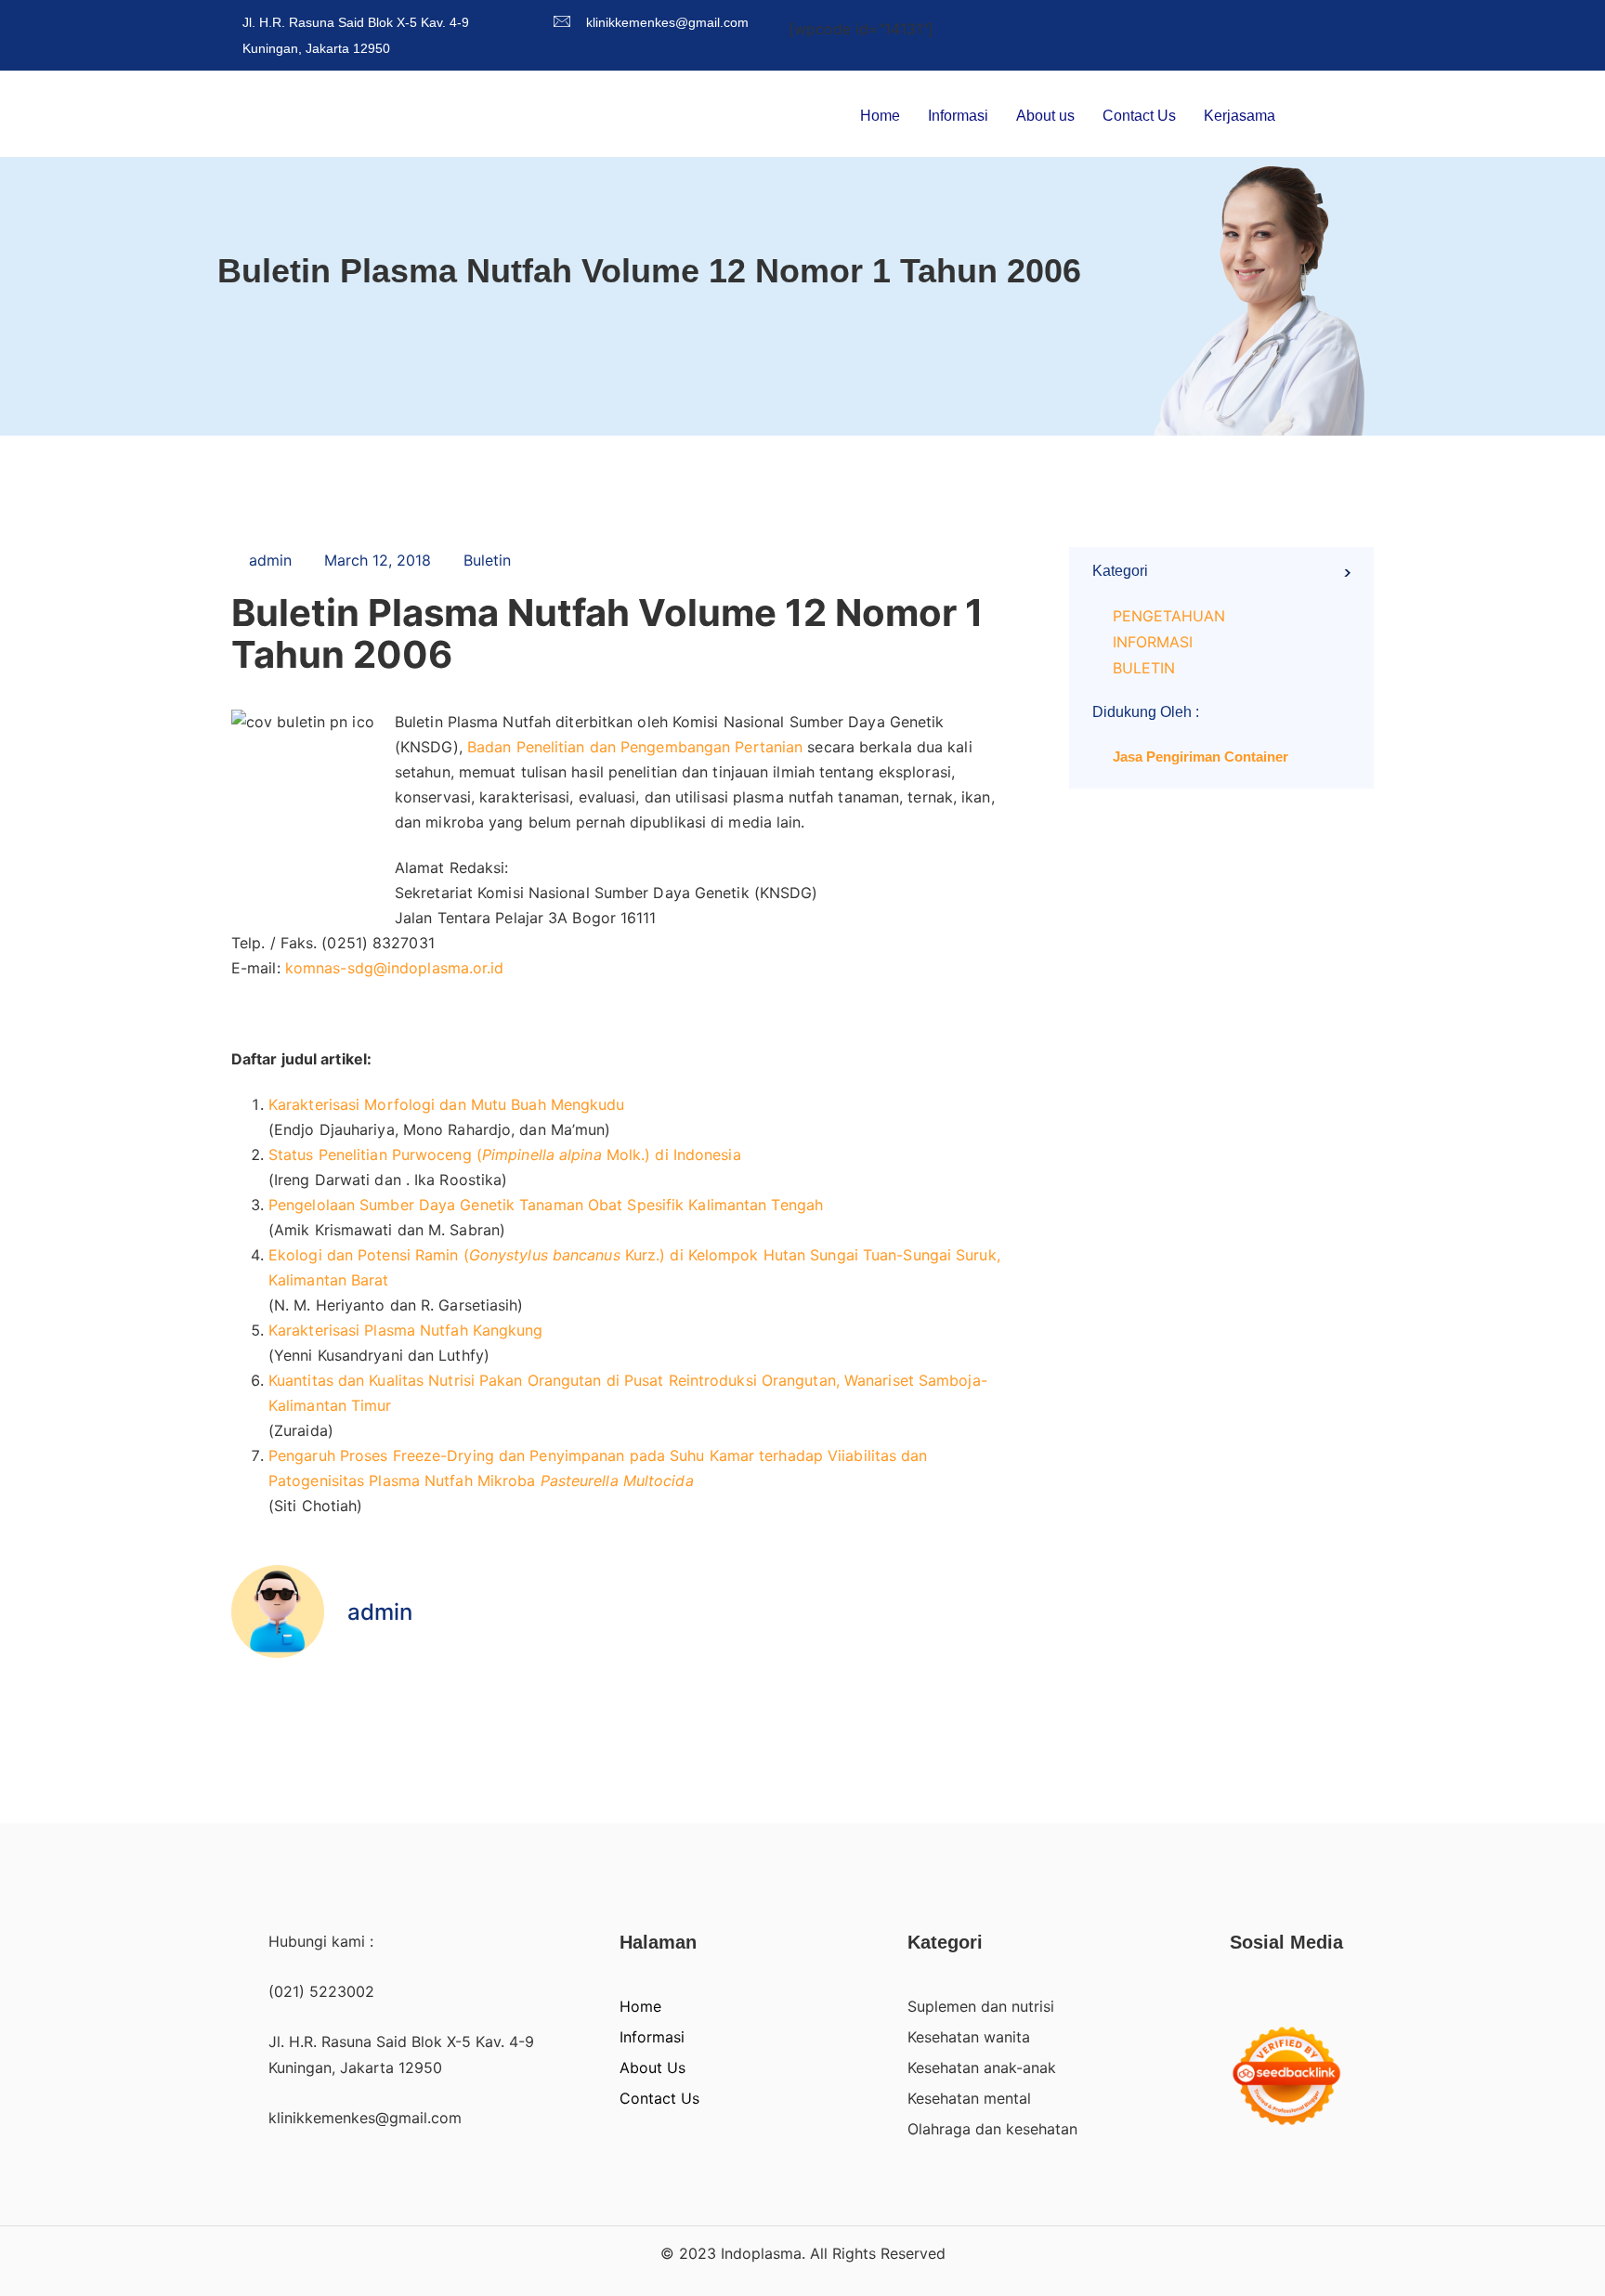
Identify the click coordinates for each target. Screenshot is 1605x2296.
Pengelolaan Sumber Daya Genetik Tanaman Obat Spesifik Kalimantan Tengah (546, 1205)
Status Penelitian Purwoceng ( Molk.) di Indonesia (505, 1155)
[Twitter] (1311, 20)
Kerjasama (1240, 116)
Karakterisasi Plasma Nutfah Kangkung (406, 1330)
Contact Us (1139, 116)
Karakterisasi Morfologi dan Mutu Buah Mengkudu (447, 1104)
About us (1045, 116)
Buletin (487, 560)
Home (880, 116)
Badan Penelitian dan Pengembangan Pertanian (635, 747)
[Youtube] (1344, 20)
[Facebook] (1279, 20)
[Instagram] (1376, 20)
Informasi (958, 116)
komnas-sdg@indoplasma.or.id (395, 968)
